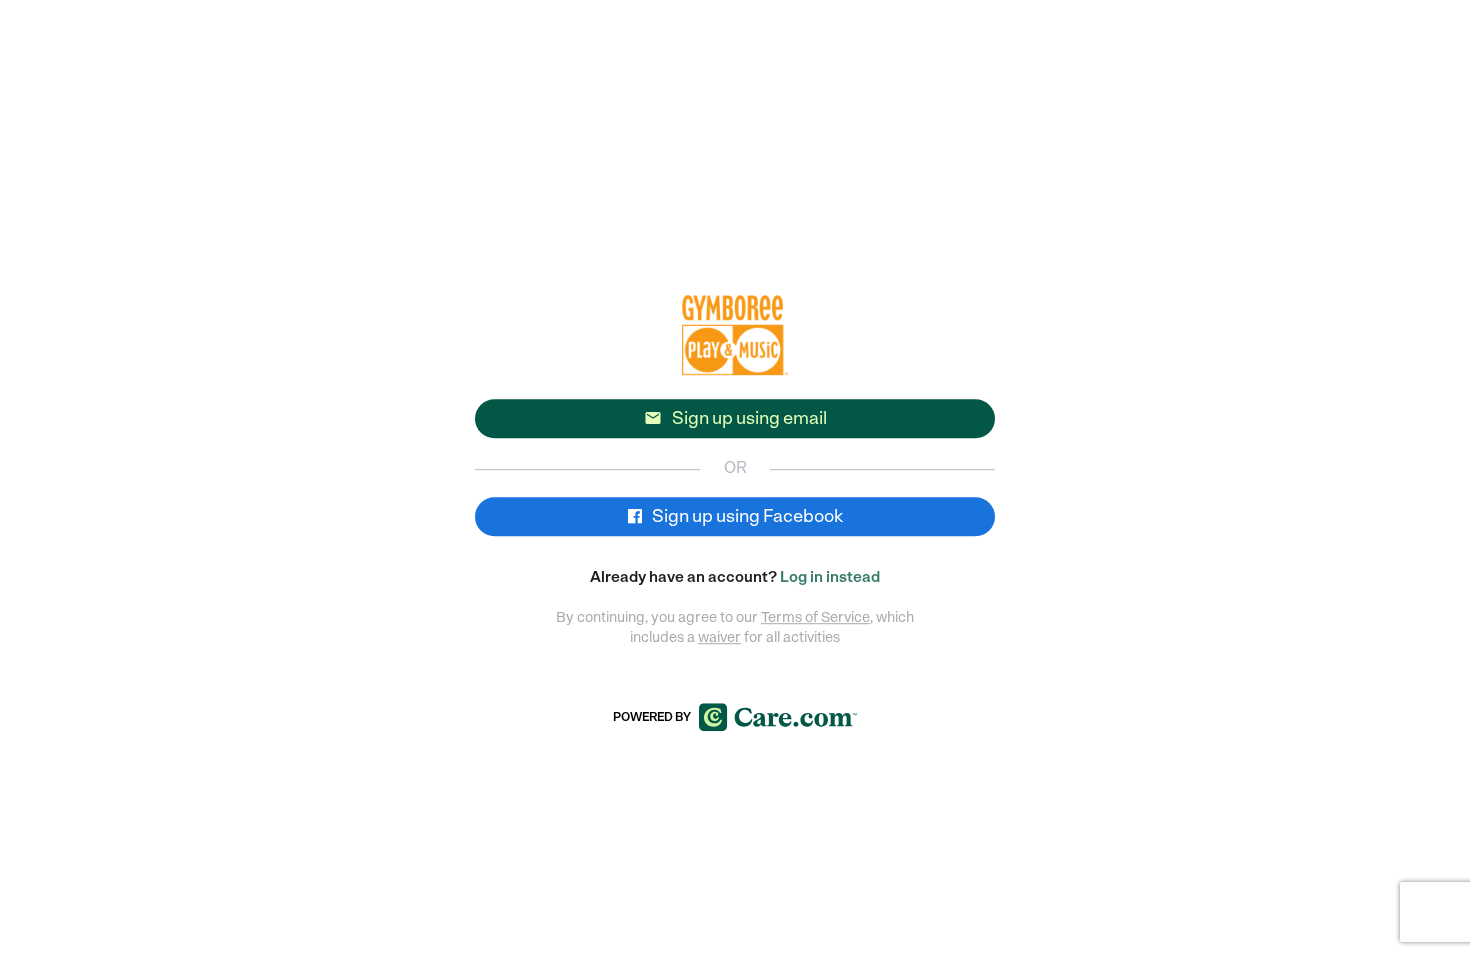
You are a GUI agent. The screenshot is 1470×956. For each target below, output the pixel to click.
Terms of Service (815, 617)
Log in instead (830, 577)
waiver (719, 637)
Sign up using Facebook (746, 516)
